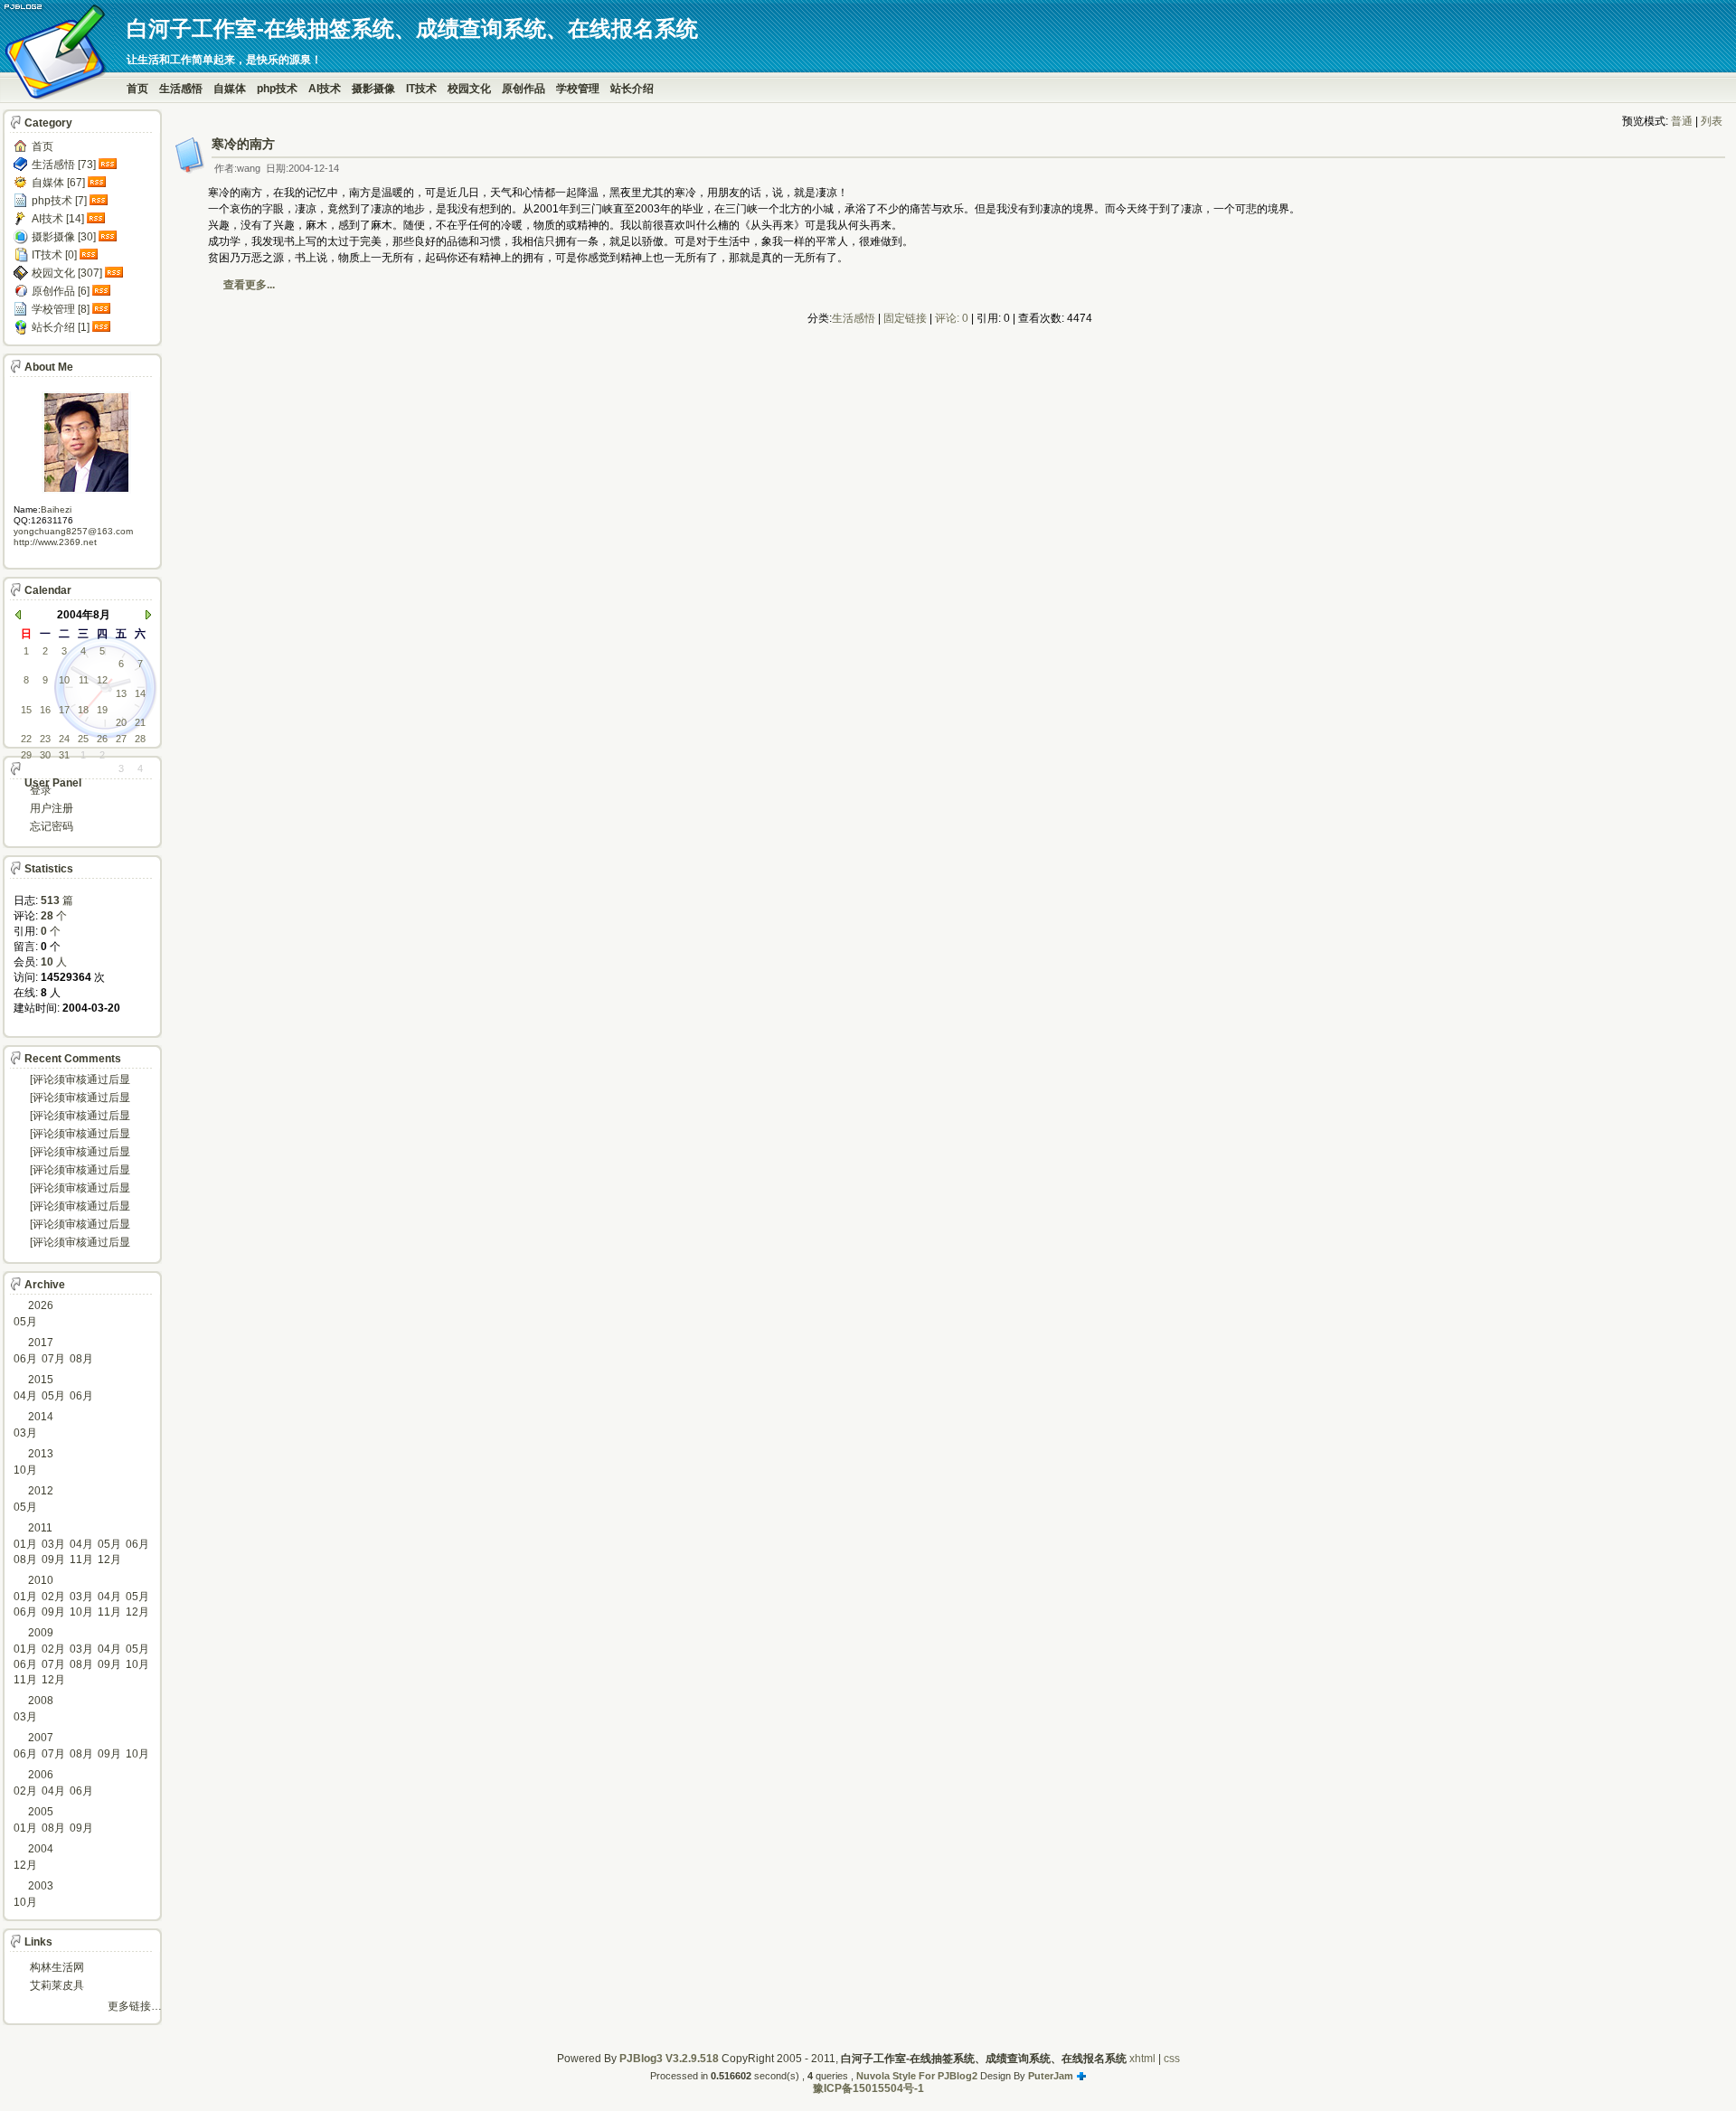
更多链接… (135, 2006)
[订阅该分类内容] (109, 165)
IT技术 (421, 89)
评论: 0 (952, 318)
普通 (1682, 121)
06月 (25, 1359)
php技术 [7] (59, 201)
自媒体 (230, 89)
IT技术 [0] (54, 255)
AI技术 (325, 89)
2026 (41, 1305)
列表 (1712, 121)
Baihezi (56, 509)
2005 (41, 1812)
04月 (25, 1396)
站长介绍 (632, 89)
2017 (41, 1343)
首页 (137, 89)
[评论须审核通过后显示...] (80, 1081)
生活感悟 (181, 89)
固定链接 (905, 318)
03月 (25, 1433)
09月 (53, 1560)
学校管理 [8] (61, 309)
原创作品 (524, 89)
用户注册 (52, 808)
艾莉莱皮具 (57, 1985)
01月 (25, 1544)
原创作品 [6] (61, 291)
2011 (40, 1528)
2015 (41, 1380)
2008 (41, 1701)
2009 (41, 1633)
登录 (41, 790)
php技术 (277, 89)
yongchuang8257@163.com (73, 531)
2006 (41, 1775)
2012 (41, 1491)
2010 (41, 1580)
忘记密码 (52, 826)
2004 (41, 1849)
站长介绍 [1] (61, 327)
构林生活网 (57, 1967)
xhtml (1142, 2059)
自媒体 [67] (58, 183)
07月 (53, 1359)
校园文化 (469, 89)
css (1172, 2059)
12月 (109, 1560)
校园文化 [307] (67, 273)
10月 (25, 1470)
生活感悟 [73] (64, 165)
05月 (25, 1322)
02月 (53, 1597)
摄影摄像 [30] (64, 237)
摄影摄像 (373, 89)
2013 (41, 1454)
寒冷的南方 (243, 144)
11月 (81, 1560)
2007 (41, 1738)
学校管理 (578, 89)
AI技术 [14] (58, 219)
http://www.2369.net (55, 542)
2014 (41, 1417)
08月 (81, 1359)
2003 (41, 1886)
